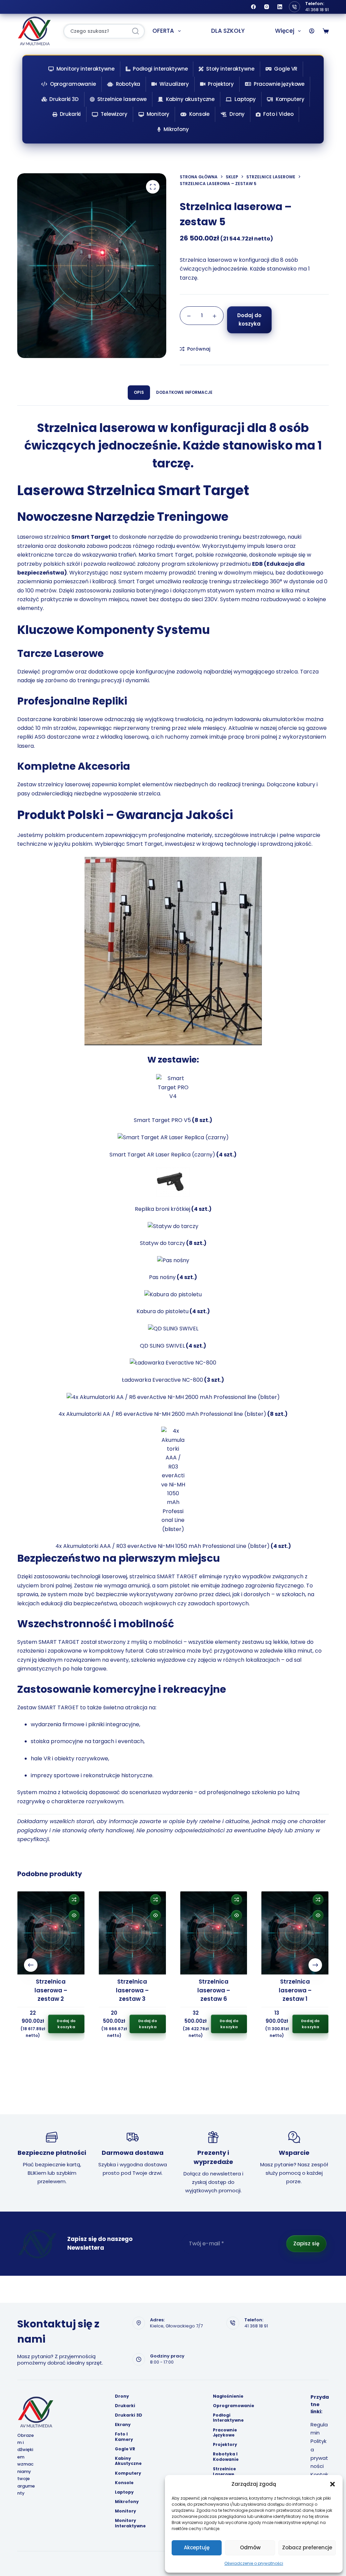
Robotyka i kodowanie (226, 2457)
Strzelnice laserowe (122, 99)
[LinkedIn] (280, 7)
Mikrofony (176, 129)
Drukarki (70, 114)
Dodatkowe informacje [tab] (184, 392)
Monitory (158, 114)
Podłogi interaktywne (160, 69)
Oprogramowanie (73, 84)
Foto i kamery (124, 2437)
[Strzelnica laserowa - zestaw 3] (132, 1933)
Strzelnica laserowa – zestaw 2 (51, 1990)
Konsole (199, 114)
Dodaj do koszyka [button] (66, 2024)
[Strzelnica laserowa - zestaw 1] (295, 1933)
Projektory (221, 84)
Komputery (290, 99)
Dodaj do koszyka (249, 320)
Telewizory (114, 114)
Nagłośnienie (228, 2396)
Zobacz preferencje (307, 2547)
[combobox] (96, 31)
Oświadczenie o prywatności (254, 2563)
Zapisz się (306, 2243)
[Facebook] (253, 7)
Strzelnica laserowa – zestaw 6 (214, 1990)
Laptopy (245, 99)
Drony (237, 114)
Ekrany (123, 2425)
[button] (332, 2484)
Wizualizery (174, 84)
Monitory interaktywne (85, 69)
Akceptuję (197, 2547)
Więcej (285, 31)
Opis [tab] (139, 392)
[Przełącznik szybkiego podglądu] (74, 1915)
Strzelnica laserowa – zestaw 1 (295, 1990)
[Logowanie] (312, 31)
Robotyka (128, 84)
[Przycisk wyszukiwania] (135, 31)
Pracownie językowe (279, 84)
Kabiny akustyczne (190, 99)
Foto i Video (278, 114)
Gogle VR (286, 69)
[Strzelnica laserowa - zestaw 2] (51, 1933)
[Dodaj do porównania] (74, 1899)
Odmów (250, 2547)
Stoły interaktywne (230, 69)
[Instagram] (267, 7)
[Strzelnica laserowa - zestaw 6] (214, 1933)
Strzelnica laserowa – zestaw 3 (132, 1990)
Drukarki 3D (64, 99)
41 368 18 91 (317, 10)
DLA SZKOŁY (228, 31)
